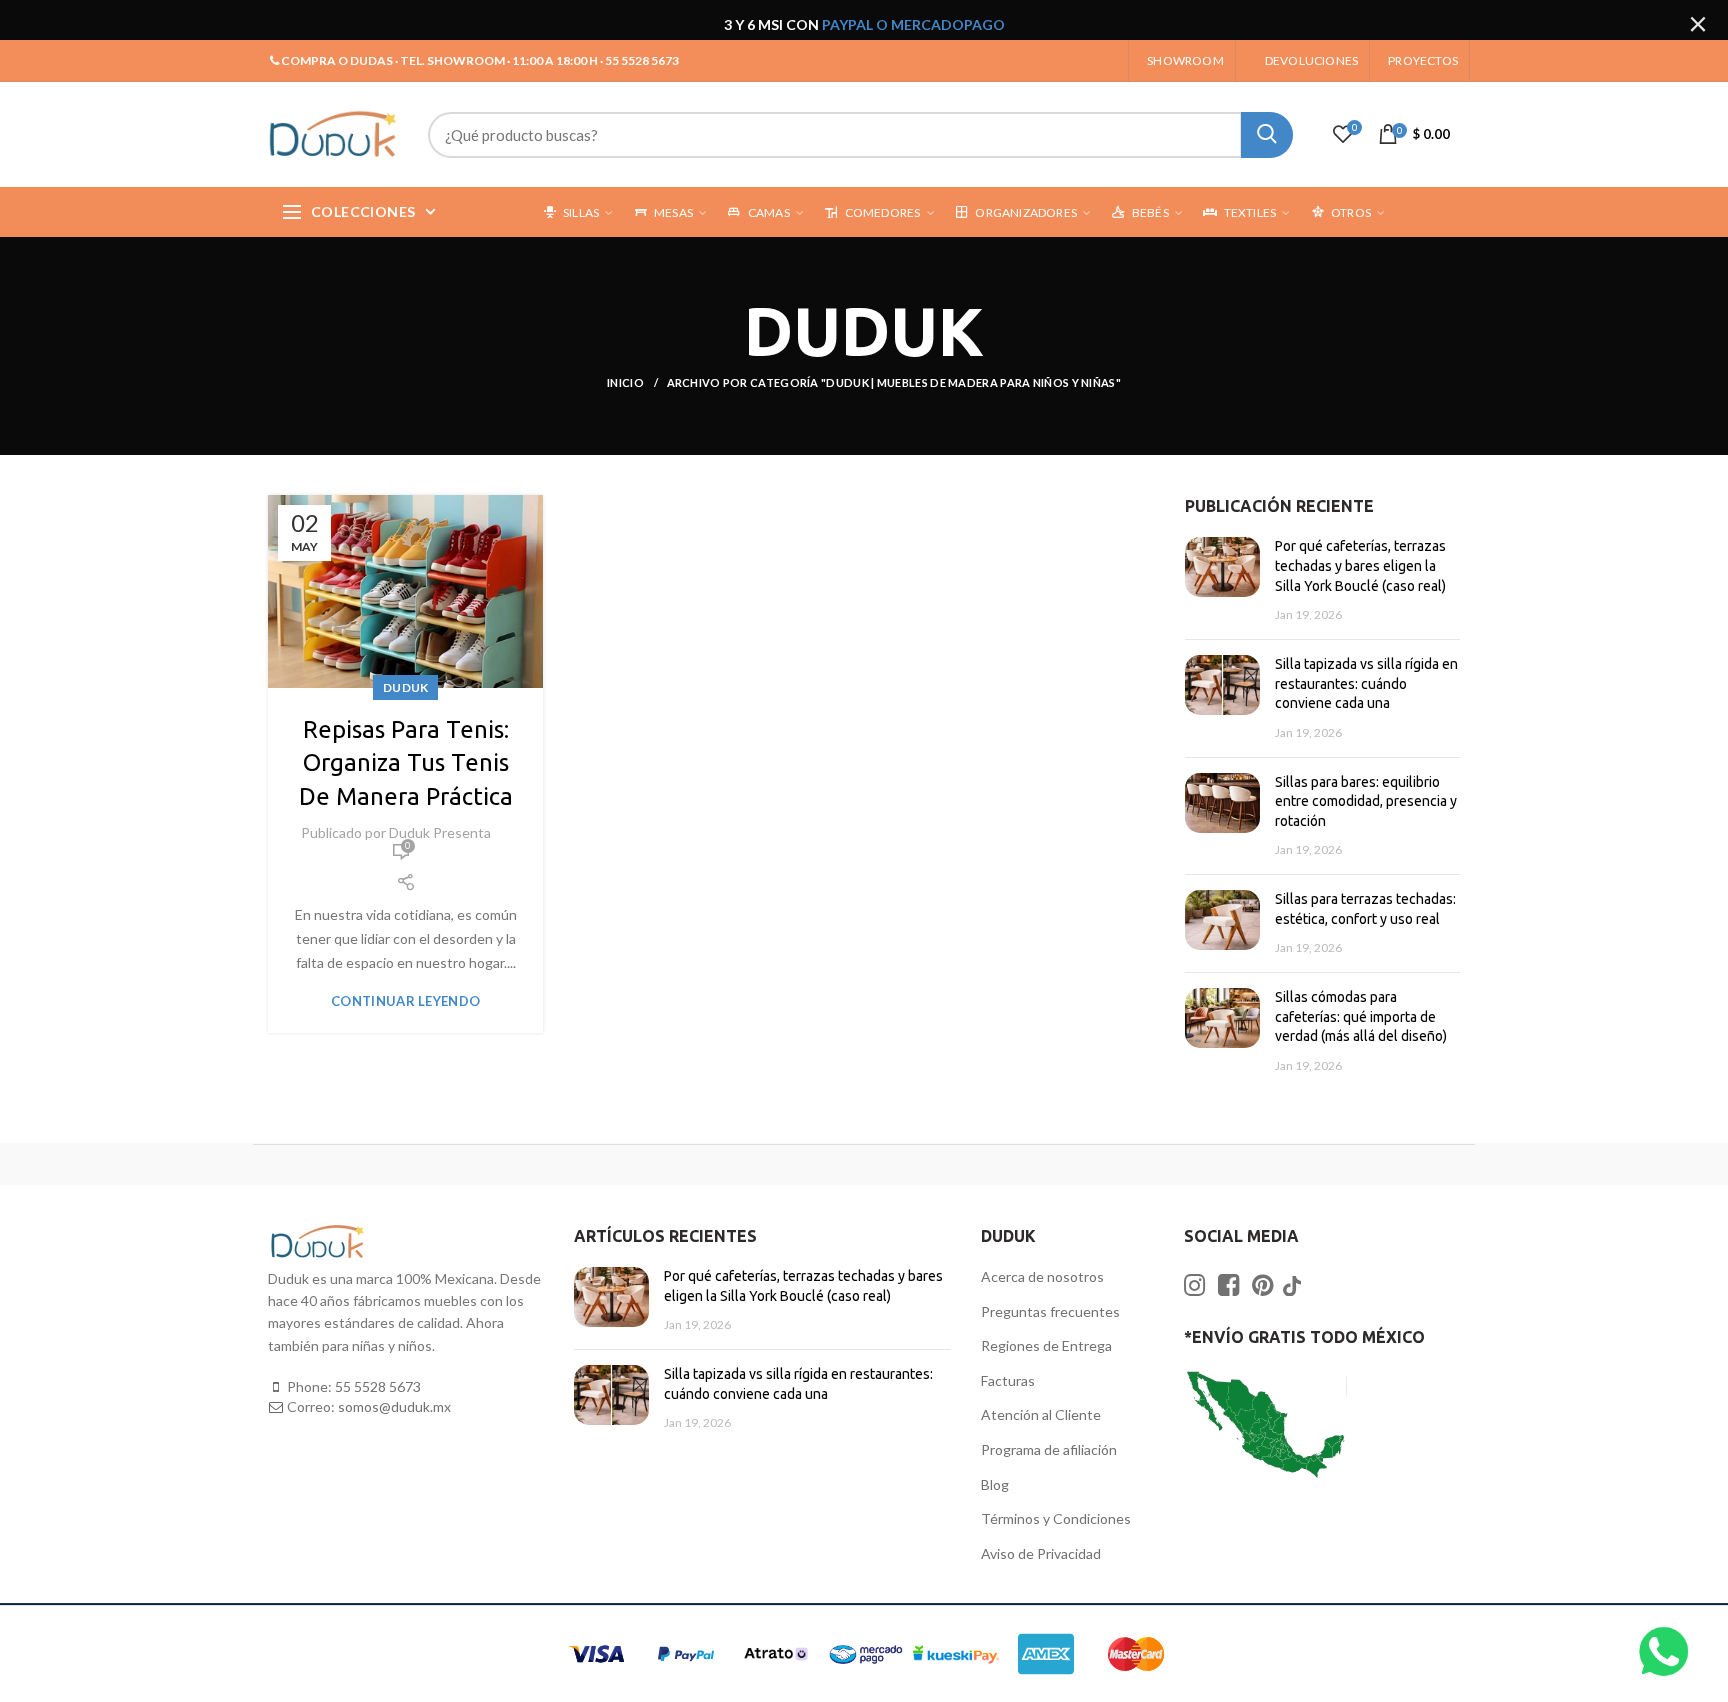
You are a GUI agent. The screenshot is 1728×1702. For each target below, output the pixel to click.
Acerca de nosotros (1042, 1276)
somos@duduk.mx (394, 1406)
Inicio (626, 382)
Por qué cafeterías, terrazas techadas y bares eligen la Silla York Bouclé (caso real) (1360, 565)
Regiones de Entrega (1046, 1345)
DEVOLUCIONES (1311, 60)
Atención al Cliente (1041, 1414)
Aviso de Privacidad (1041, 1553)
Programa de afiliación (1049, 1449)
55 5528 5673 (378, 1386)
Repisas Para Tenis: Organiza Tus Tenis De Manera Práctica (406, 763)
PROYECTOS (1423, 60)
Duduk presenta (440, 832)
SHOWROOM (1185, 60)
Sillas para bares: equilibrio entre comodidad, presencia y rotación (1366, 801)
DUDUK (406, 687)
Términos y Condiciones (1056, 1518)
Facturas (1008, 1380)
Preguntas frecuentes (1050, 1311)
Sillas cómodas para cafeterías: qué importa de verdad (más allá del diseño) (1361, 1016)
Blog (995, 1484)
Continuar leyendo (405, 1001)
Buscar (1267, 135)
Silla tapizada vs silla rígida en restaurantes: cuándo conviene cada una (1366, 683)
